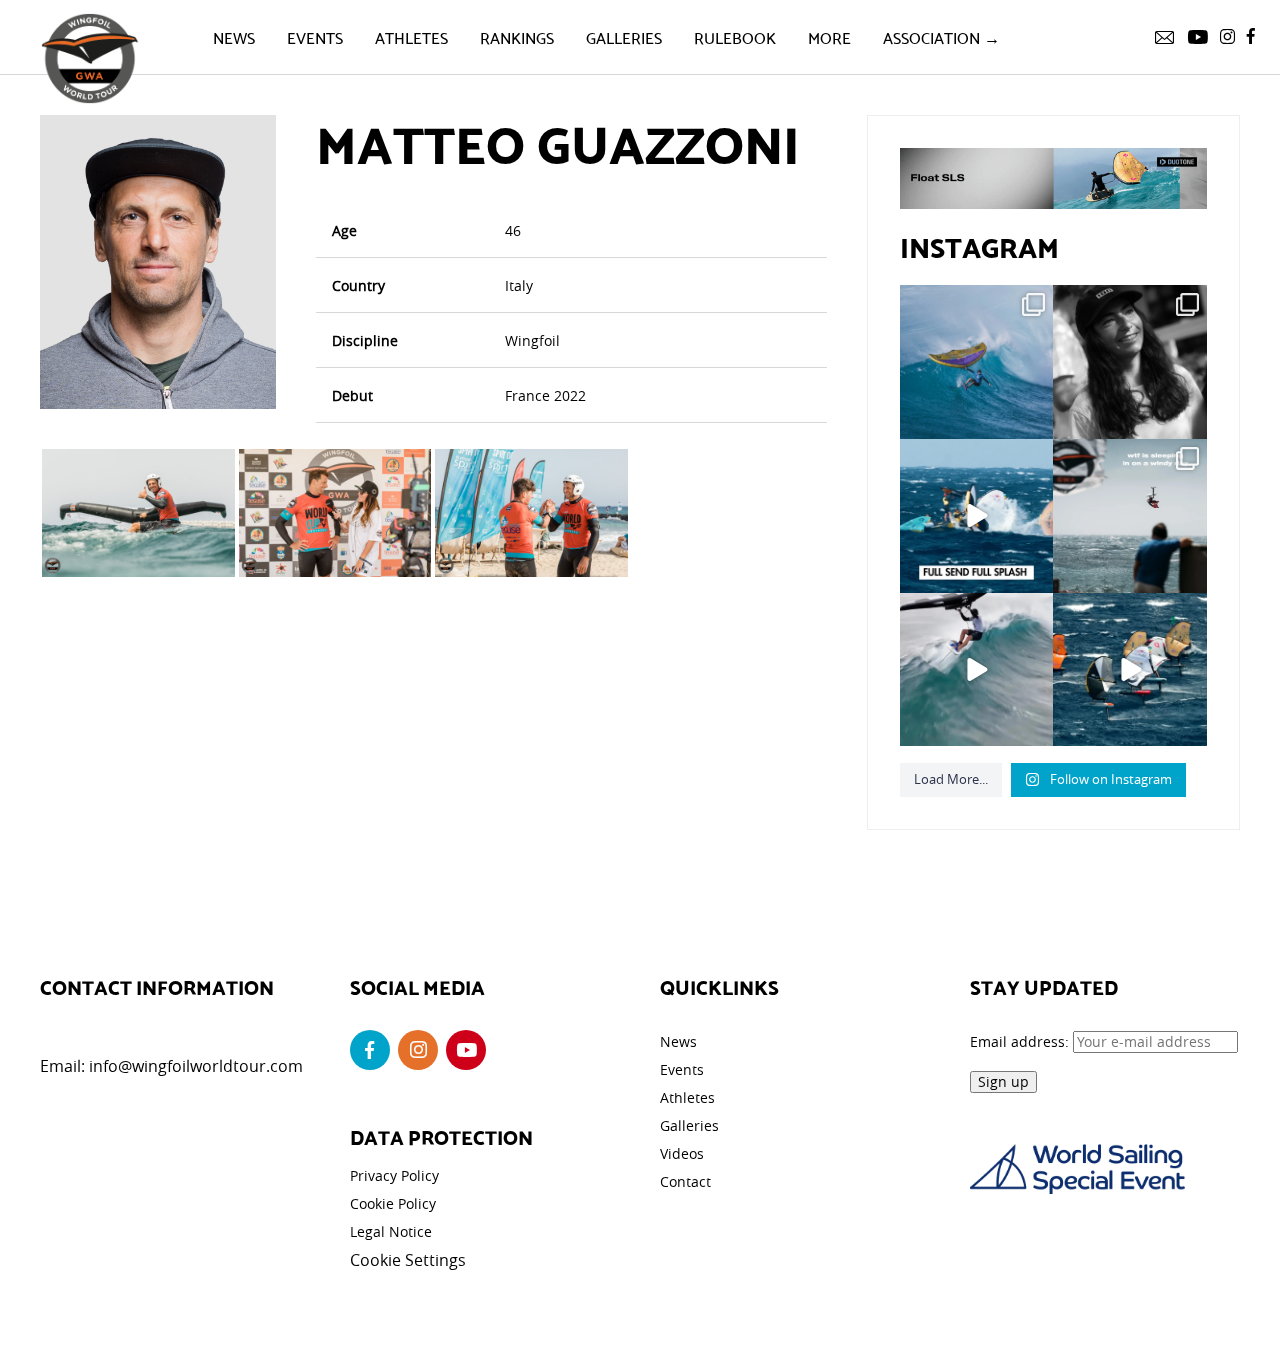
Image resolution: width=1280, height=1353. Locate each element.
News (234, 36)
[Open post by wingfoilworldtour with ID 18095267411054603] (1130, 670)
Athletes (411, 36)
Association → (941, 36)
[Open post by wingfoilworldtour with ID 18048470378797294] (1130, 362)
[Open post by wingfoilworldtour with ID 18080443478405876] (1130, 516)
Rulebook (735, 36)
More (829, 36)
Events (315, 36)
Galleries (624, 36)
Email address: (1021, 1041)
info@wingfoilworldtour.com (196, 1066)
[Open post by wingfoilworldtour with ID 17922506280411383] (977, 362)
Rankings (517, 36)
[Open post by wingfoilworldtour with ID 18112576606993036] (977, 670)
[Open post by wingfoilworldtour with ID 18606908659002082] (977, 516)
